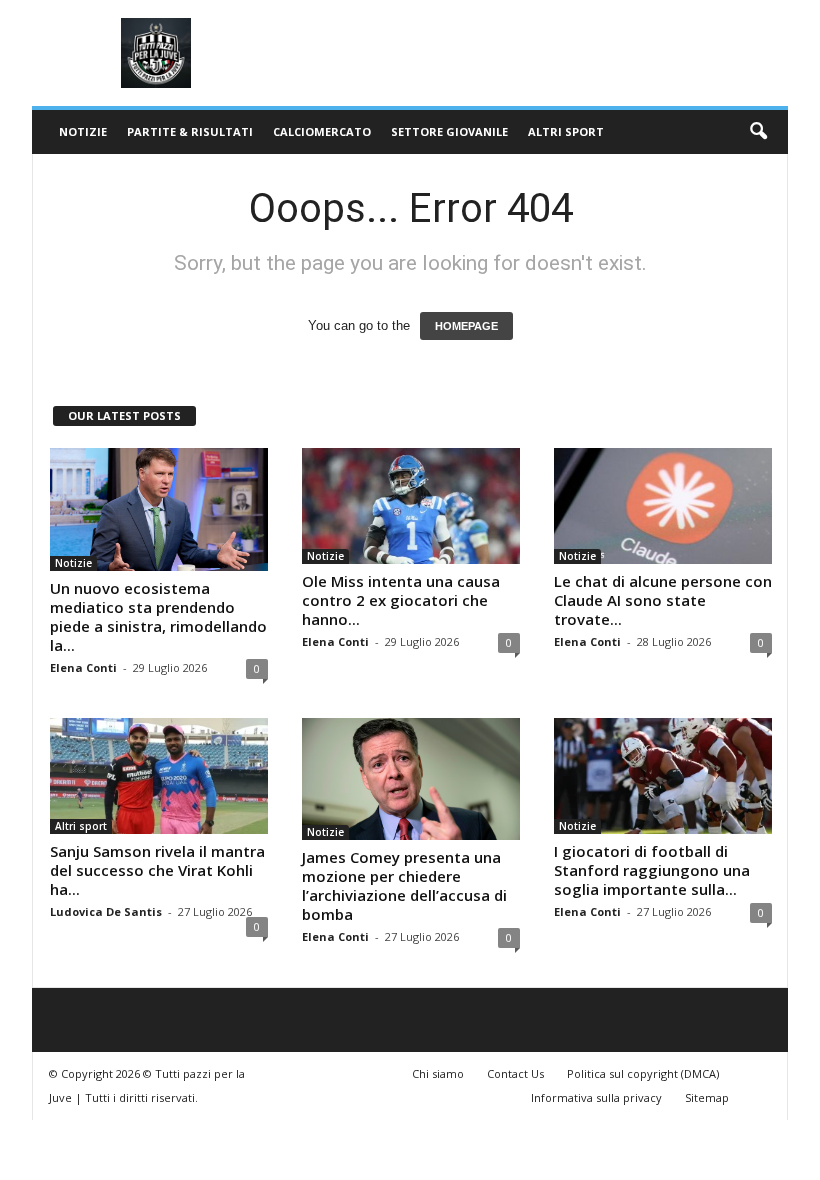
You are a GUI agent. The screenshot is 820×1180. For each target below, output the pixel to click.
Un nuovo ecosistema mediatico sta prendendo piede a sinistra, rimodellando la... (158, 616)
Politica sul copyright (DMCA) (643, 1073)
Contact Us (515, 1073)
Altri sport (566, 131)
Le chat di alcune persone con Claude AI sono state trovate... (663, 600)
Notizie (83, 131)
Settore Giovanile (449, 131)
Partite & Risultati (190, 131)
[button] (758, 132)
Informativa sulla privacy (596, 1097)
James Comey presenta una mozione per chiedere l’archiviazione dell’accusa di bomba (404, 885)
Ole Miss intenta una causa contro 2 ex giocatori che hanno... (401, 600)
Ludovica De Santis (106, 911)
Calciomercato (322, 131)
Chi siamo (438, 1073)
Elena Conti (83, 667)
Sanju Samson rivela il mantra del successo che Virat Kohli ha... (157, 870)
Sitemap (707, 1097)
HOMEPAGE (466, 326)
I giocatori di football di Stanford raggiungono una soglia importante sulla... (652, 870)
